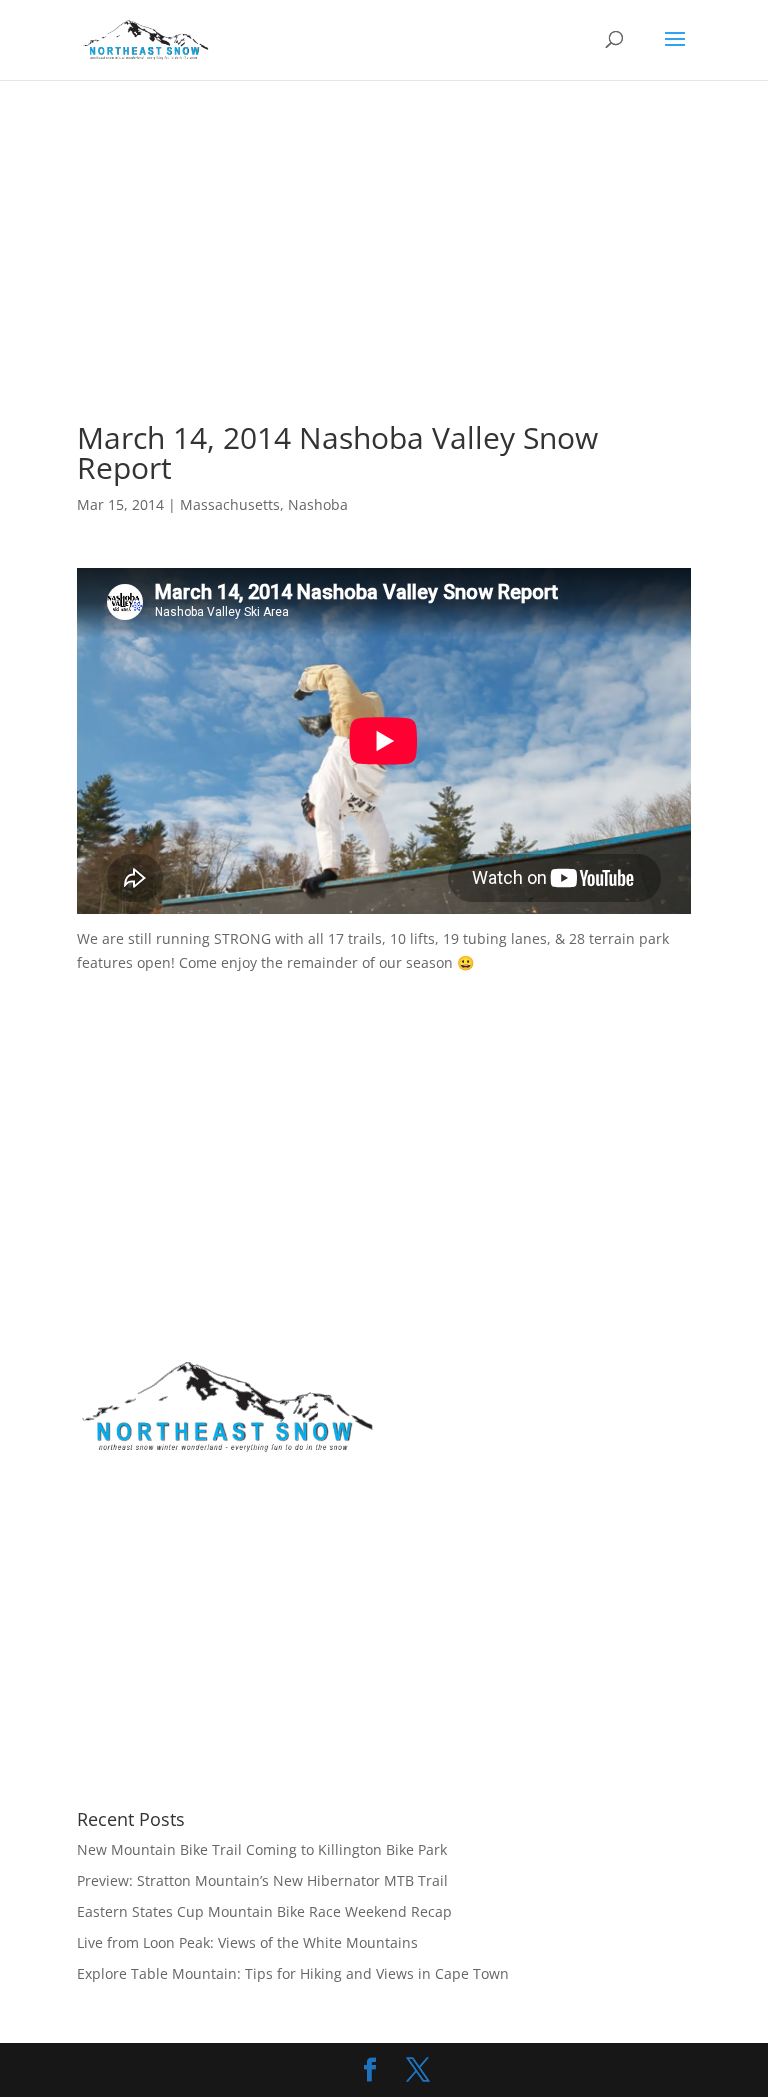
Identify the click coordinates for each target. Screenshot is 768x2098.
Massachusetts (230, 504)
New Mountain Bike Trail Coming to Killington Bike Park (262, 1849)
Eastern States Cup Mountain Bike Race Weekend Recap (264, 1911)
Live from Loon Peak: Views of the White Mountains (247, 1942)
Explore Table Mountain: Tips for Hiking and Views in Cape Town (293, 1973)
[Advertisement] (422, 276)
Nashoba (318, 504)
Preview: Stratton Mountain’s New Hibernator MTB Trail (262, 1880)
